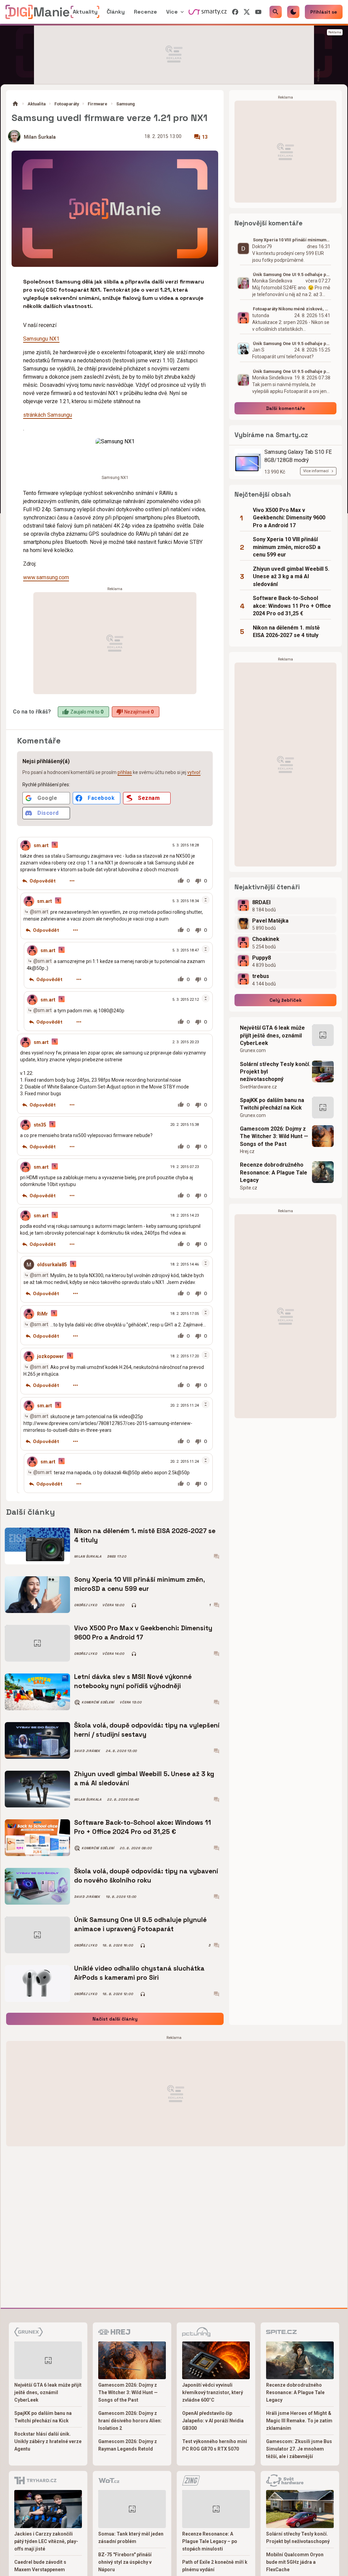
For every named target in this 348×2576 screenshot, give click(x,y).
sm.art (41, 845)
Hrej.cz (247, 1151)
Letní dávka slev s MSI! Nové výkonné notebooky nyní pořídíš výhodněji (133, 1681)
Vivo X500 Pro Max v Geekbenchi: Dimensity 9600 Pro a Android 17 (143, 1633)
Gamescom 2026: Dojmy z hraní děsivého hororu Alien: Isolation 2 (130, 2421)
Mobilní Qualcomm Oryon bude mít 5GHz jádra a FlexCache (295, 2562)
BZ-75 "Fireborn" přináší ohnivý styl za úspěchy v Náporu (125, 2562)
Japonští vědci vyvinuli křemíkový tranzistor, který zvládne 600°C (213, 2392)
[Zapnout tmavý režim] (293, 12)
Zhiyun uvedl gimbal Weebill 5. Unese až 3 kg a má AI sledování (144, 1778)
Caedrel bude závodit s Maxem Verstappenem (40, 2566)
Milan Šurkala (40, 137)
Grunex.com (253, 1050)
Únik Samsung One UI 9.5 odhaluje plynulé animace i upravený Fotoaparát (140, 1924)
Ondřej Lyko (85, 1605)
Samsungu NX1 (41, 339)
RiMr (42, 1314)
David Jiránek (87, 1751)
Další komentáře (286, 408)
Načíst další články (115, 2019)
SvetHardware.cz (258, 1087)
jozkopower (50, 1356)
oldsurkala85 (52, 1265)
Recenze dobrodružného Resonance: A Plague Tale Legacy (274, 1172)
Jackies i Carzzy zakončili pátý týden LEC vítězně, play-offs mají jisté (46, 2541)
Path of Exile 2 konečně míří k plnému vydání (215, 2566)
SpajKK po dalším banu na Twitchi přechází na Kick (272, 1104)
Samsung (126, 104)
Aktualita (37, 104)
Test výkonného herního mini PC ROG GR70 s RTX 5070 (215, 2445)
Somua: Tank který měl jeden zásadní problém (131, 2538)
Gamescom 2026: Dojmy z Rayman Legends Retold (128, 2445)
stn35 (40, 1125)
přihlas (125, 772)
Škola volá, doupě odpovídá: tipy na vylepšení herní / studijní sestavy (147, 1730)
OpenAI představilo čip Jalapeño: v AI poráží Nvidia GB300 (213, 2421)
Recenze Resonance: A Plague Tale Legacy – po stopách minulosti (210, 2541)
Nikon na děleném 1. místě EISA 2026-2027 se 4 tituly (145, 1535)
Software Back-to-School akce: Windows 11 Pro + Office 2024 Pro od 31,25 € (143, 1827)
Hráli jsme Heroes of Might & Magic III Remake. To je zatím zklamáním (299, 2421)
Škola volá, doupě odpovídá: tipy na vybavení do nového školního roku (146, 1876)
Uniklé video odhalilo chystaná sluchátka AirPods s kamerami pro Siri (139, 1973)
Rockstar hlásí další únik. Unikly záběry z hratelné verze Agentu (48, 2441)
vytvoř (194, 772)
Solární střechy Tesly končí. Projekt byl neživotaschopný (275, 1072)
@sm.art (39, 912)
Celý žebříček (286, 1000)
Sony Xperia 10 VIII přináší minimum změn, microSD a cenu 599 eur (140, 1584)
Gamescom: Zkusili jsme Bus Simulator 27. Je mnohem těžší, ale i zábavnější (299, 2449)
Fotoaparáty (67, 104)
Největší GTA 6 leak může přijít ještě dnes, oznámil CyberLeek (272, 1035)
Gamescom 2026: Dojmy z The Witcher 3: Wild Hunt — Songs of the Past (274, 1136)
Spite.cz (249, 1188)
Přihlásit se (324, 12)
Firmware (98, 104)
